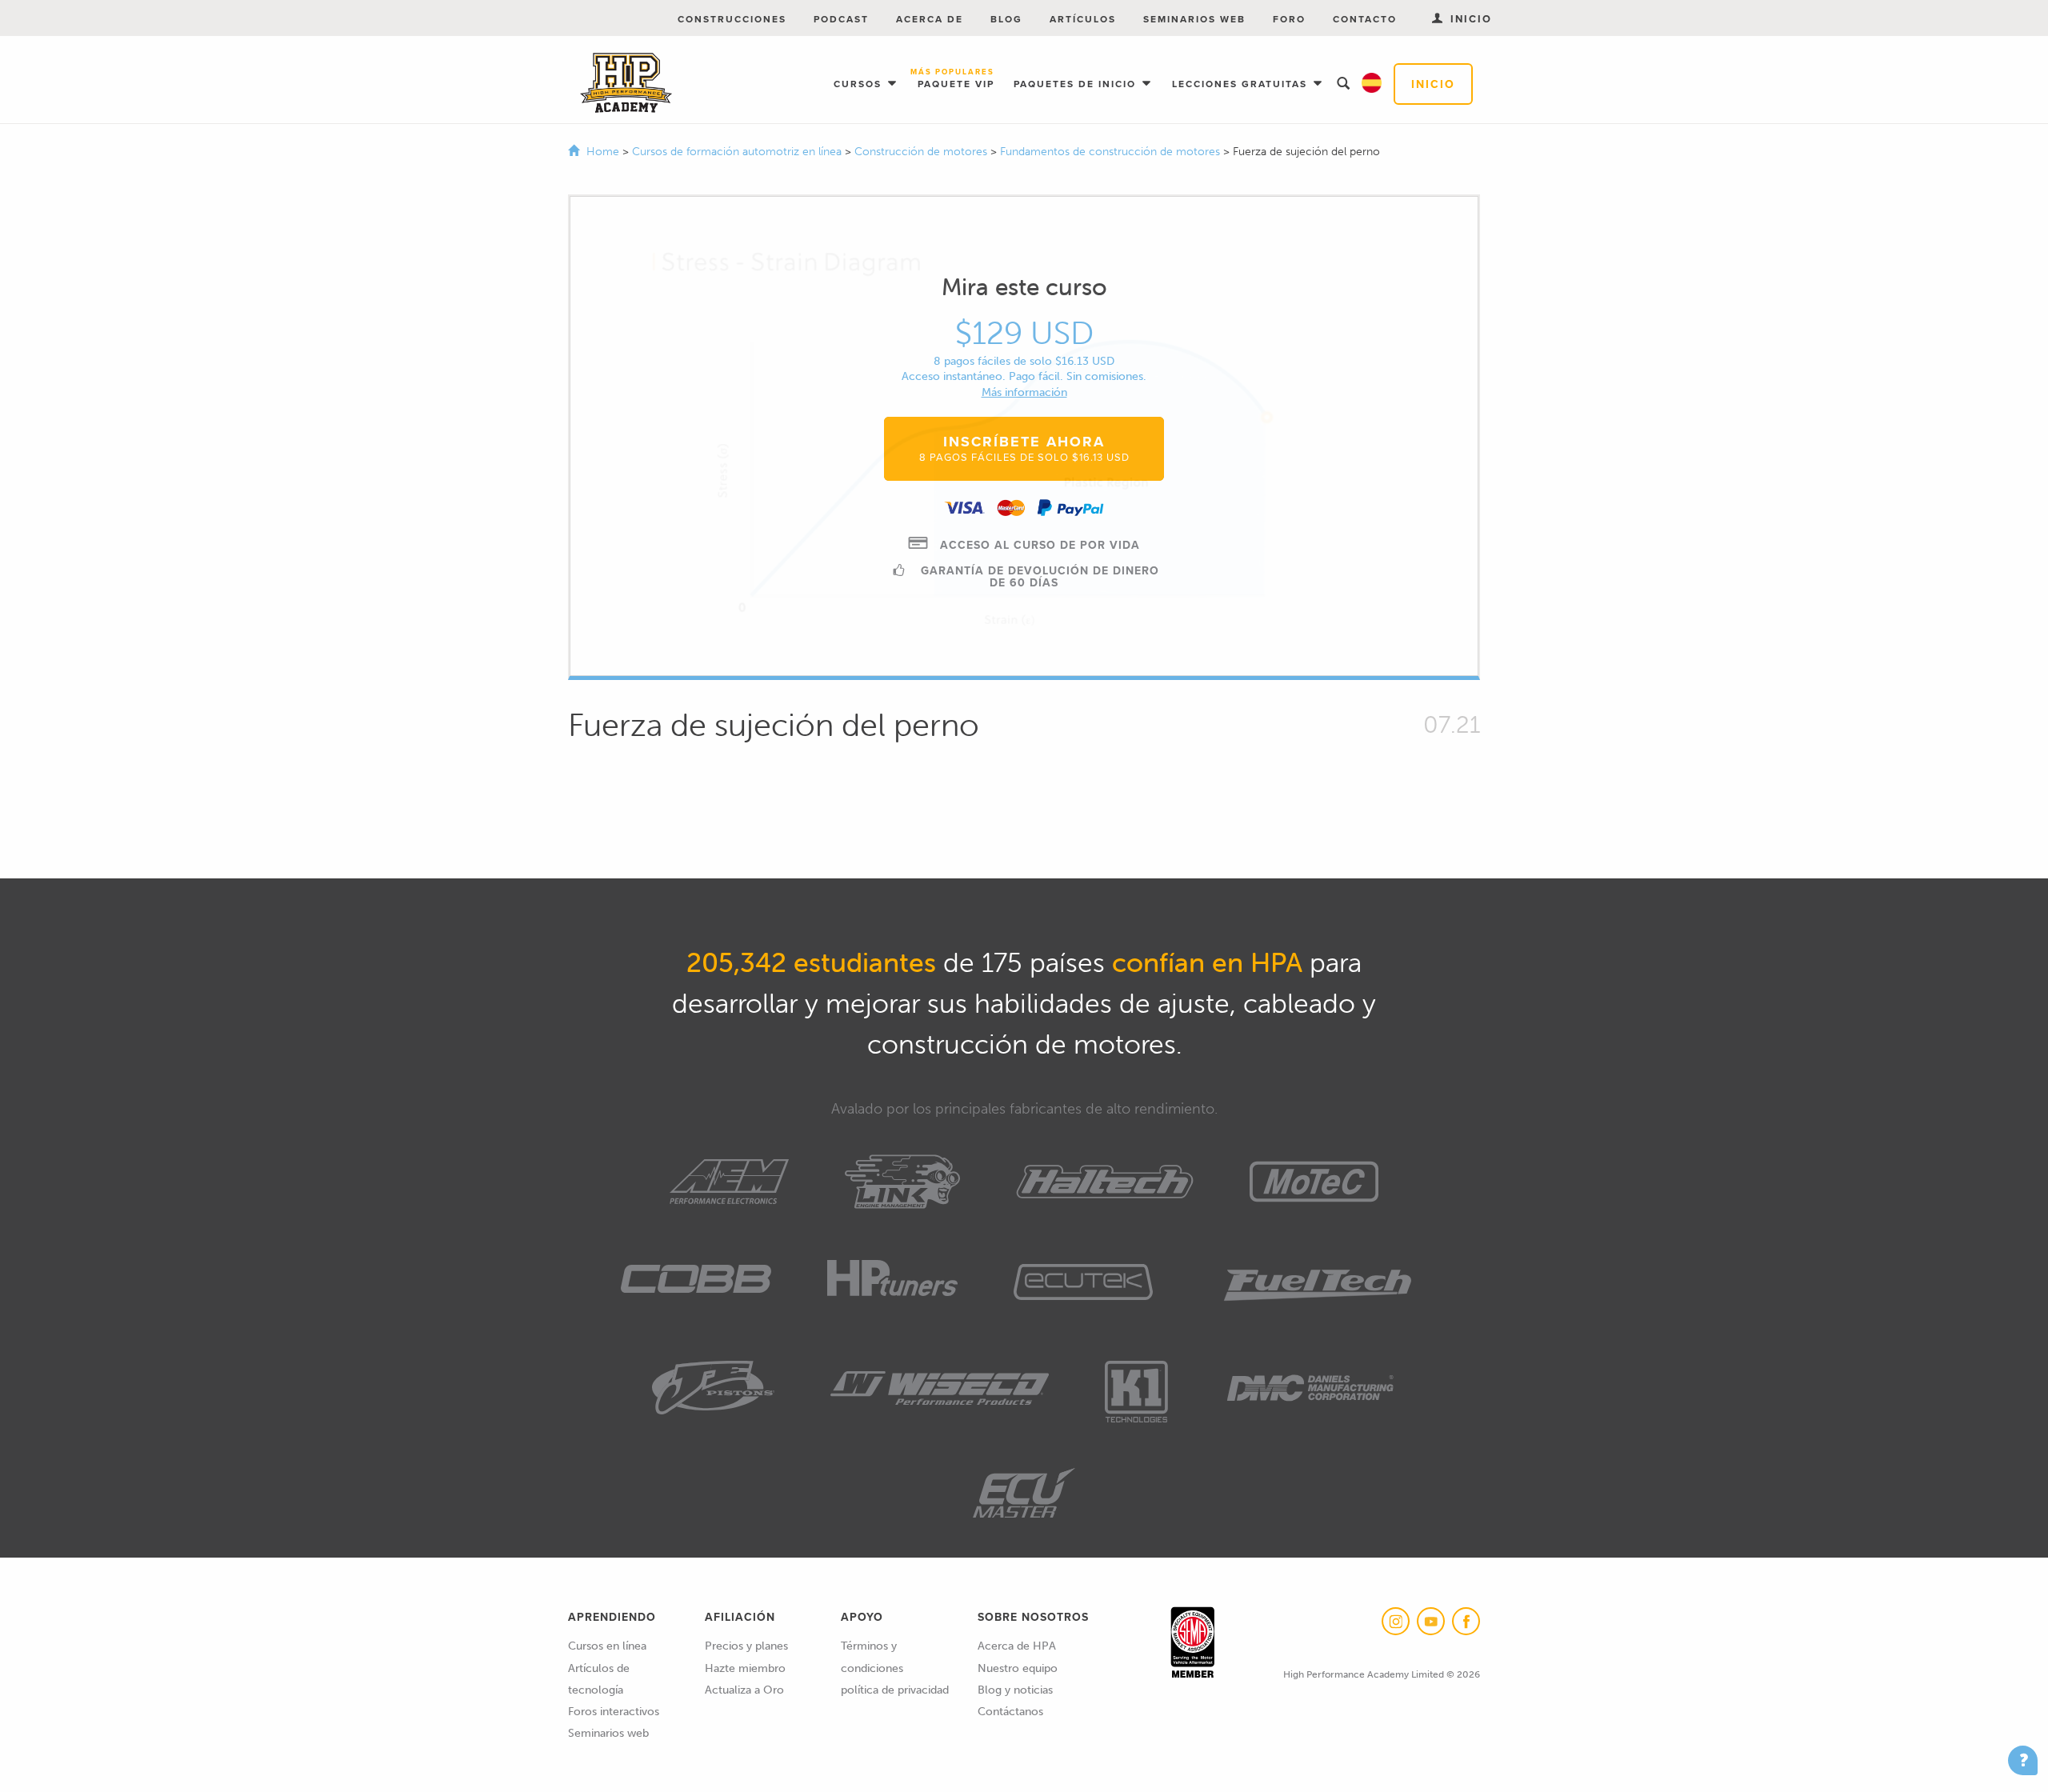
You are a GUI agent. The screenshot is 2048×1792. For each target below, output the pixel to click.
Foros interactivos (614, 1712)
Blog (1006, 19)
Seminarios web (1194, 19)
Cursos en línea (607, 1646)
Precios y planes (746, 1646)
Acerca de (930, 19)
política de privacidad (895, 1690)
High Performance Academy (626, 83)
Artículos (1083, 19)
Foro (1289, 19)
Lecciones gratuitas (1242, 84)
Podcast (841, 19)
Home (603, 152)
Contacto (1365, 19)
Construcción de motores (922, 152)
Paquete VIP (956, 79)
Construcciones (732, 19)
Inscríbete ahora (1024, 448)
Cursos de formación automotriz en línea (738, 152)
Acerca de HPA (1017, 1646)
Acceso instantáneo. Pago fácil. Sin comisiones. (1024, 376)
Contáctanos (1010, 1712)
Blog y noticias (1015, 1690)
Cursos (860, 84)
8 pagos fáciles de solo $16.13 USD (1024, 361)
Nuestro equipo (1018, 1668)
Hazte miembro (745, 1668)
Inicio (1433, 84)
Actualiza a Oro (744, 1690)
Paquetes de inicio (1077, 84)
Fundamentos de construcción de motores (1112, 152)
